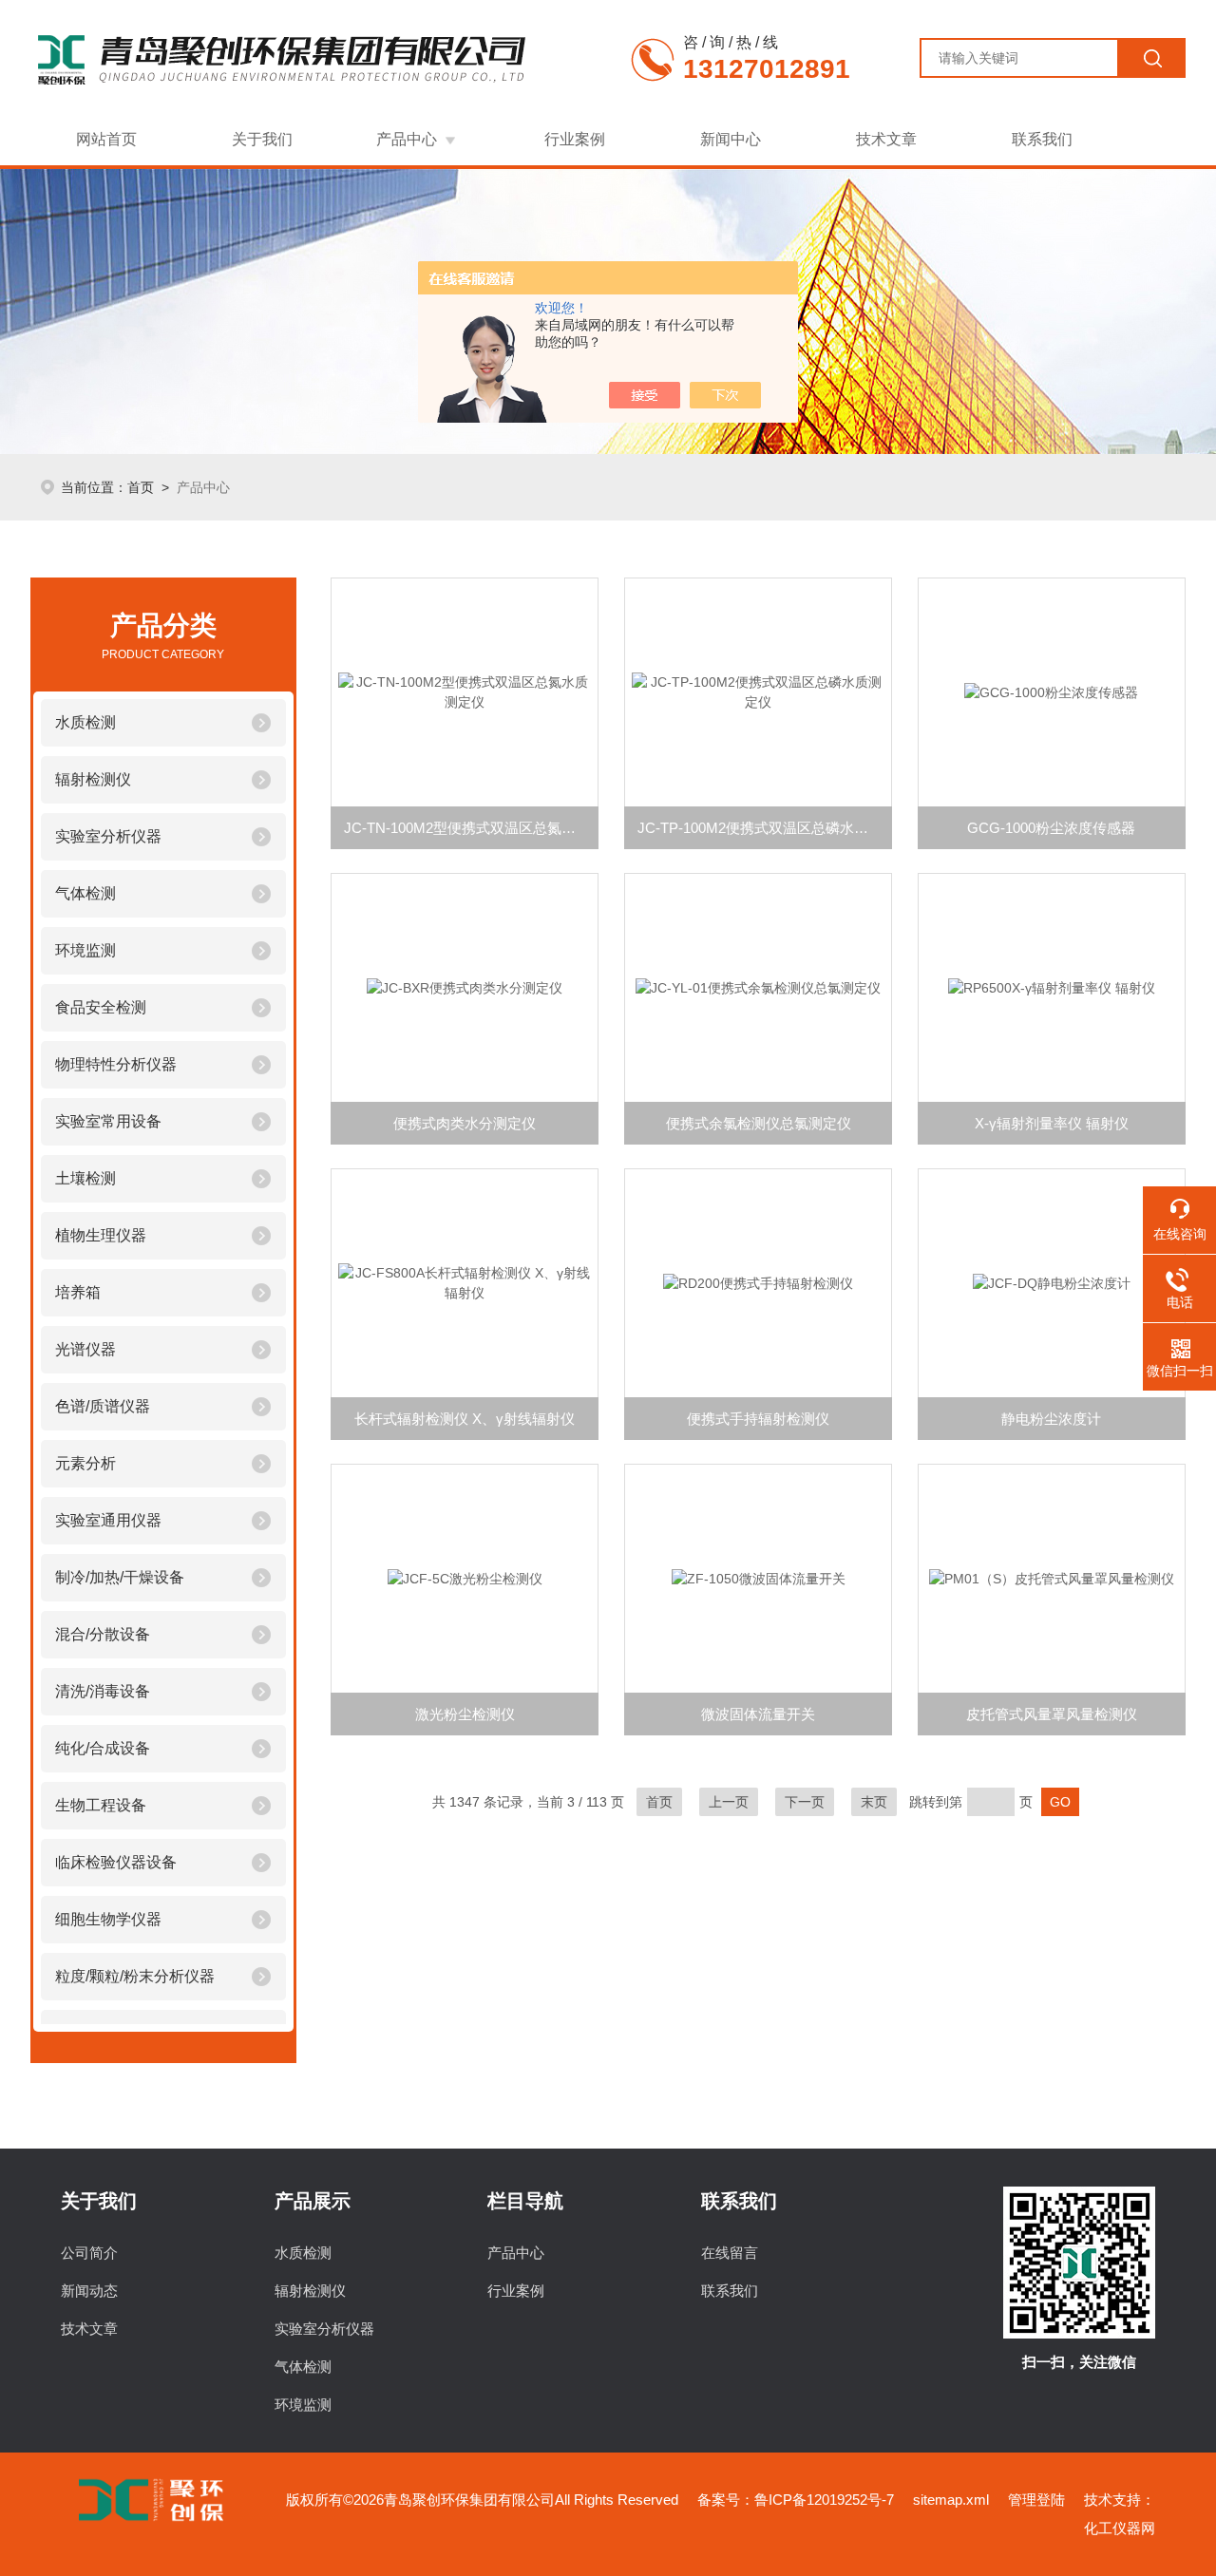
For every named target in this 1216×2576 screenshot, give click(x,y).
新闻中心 (731, 139)
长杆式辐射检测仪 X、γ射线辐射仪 (465, 1419)
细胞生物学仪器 (108, 1919)
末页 (874, 1802)
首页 (141, 487)
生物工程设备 (101, 1805)
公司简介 (89, 2253)
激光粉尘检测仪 (465, 1714)
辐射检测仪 (93, 779)
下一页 (805, 1802)
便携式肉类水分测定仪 (465, 1123)
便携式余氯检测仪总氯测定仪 (759, 1123)
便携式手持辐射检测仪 (758, 1419)
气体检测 (85, 893)
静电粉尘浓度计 (1051, 1419)
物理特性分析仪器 (116, 1064)
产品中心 (407, 139)
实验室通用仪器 (108, 1520)
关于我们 (262, 139)
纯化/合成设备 (103, 1748)
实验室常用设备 (108, 1121)
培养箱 (78, 1292)
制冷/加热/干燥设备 (120, 1577)
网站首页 (106, 139)
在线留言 (730, 2253)
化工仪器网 (1120, 2528)
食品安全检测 (101, 1007)
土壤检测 (85, 1178)
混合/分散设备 (103, 1634)
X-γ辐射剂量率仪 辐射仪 (1052, 1123)
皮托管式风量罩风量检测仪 (1052, 1714)
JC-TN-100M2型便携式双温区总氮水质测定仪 (471, 828)
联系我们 (1042, 139)
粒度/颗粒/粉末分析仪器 (135, 1976)
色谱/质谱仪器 (103, 1406)
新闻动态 (89, 2291)
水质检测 (85, 722)
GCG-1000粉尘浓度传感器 (1051, 828)
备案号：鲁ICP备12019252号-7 (796, 2500)
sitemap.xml (951, 2500)
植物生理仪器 (101, 1235)
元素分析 (85, 1463)
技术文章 (886, 139)
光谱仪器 (85, 1349)
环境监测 (85, 950)
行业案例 (575, 139)
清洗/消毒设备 (103, 1691)
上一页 (729, 1802)
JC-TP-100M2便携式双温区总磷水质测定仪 (765, 828)
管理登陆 (1036, 2500)
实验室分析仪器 (108, 836)
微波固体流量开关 (758, 1714)
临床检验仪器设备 (116, 1862)
